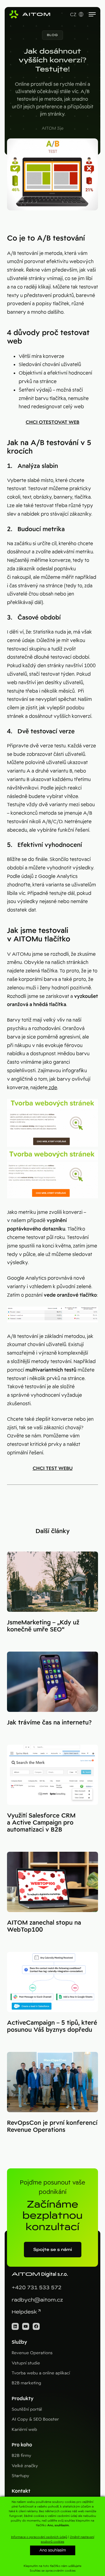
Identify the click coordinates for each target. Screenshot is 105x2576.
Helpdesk (24, 2312)
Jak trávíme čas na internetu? (49, 1722)
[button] (52, 35)
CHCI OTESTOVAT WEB (52, 422)
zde (52, 1088)
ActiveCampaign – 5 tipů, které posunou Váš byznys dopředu (52, 2026)
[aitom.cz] (30, 14)
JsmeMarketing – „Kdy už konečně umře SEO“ (43, 1626)
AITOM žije (53, 128)
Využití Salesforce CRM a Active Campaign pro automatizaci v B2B (41, 1822)
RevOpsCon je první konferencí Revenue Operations (52, 2126)
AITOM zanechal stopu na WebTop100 (44, 1926)
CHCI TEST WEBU (53, 1468)
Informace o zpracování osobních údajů (39, 2537)
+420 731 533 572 (37, 2288)
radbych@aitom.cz (37, 2300)
